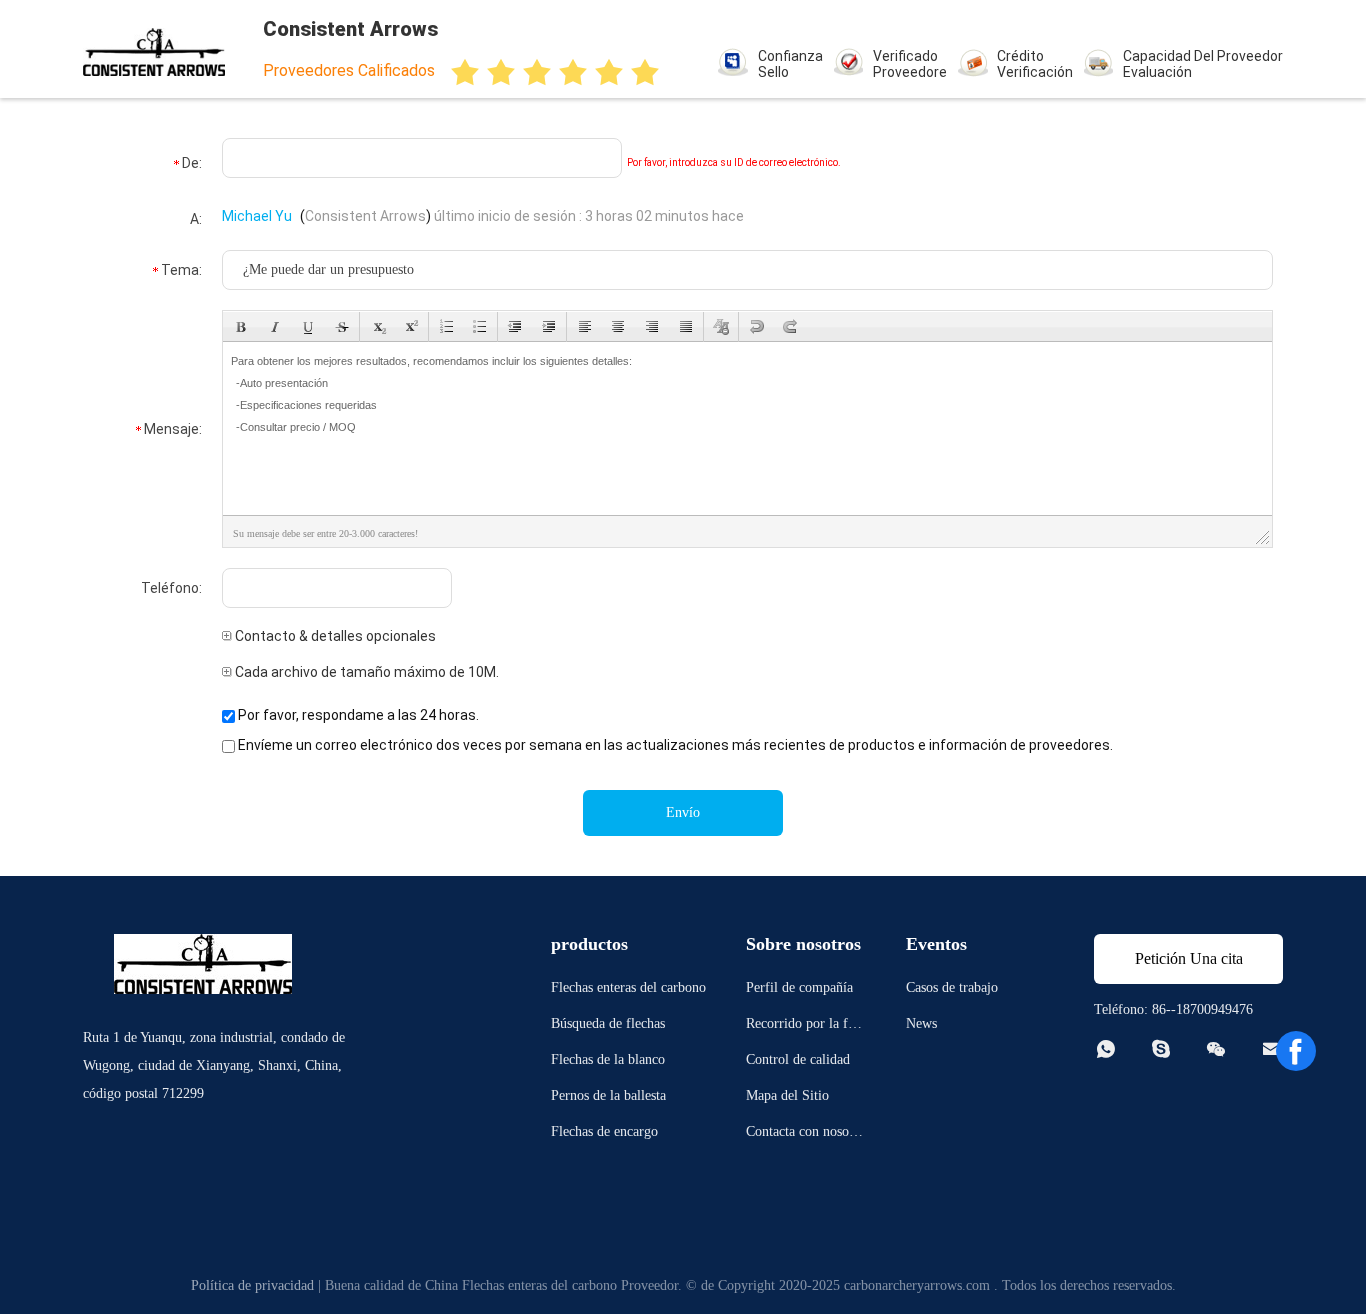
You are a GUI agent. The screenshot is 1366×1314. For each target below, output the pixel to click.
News (921, 1023)
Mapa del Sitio (787, 1095)
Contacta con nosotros (805, 1134)
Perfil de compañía (799, 987)
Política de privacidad (252, 1285)
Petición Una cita (1189, 958)
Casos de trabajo (952, 987)
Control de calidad (798, 1059)
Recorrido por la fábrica (806, 1026)
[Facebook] (1296, 1051)
